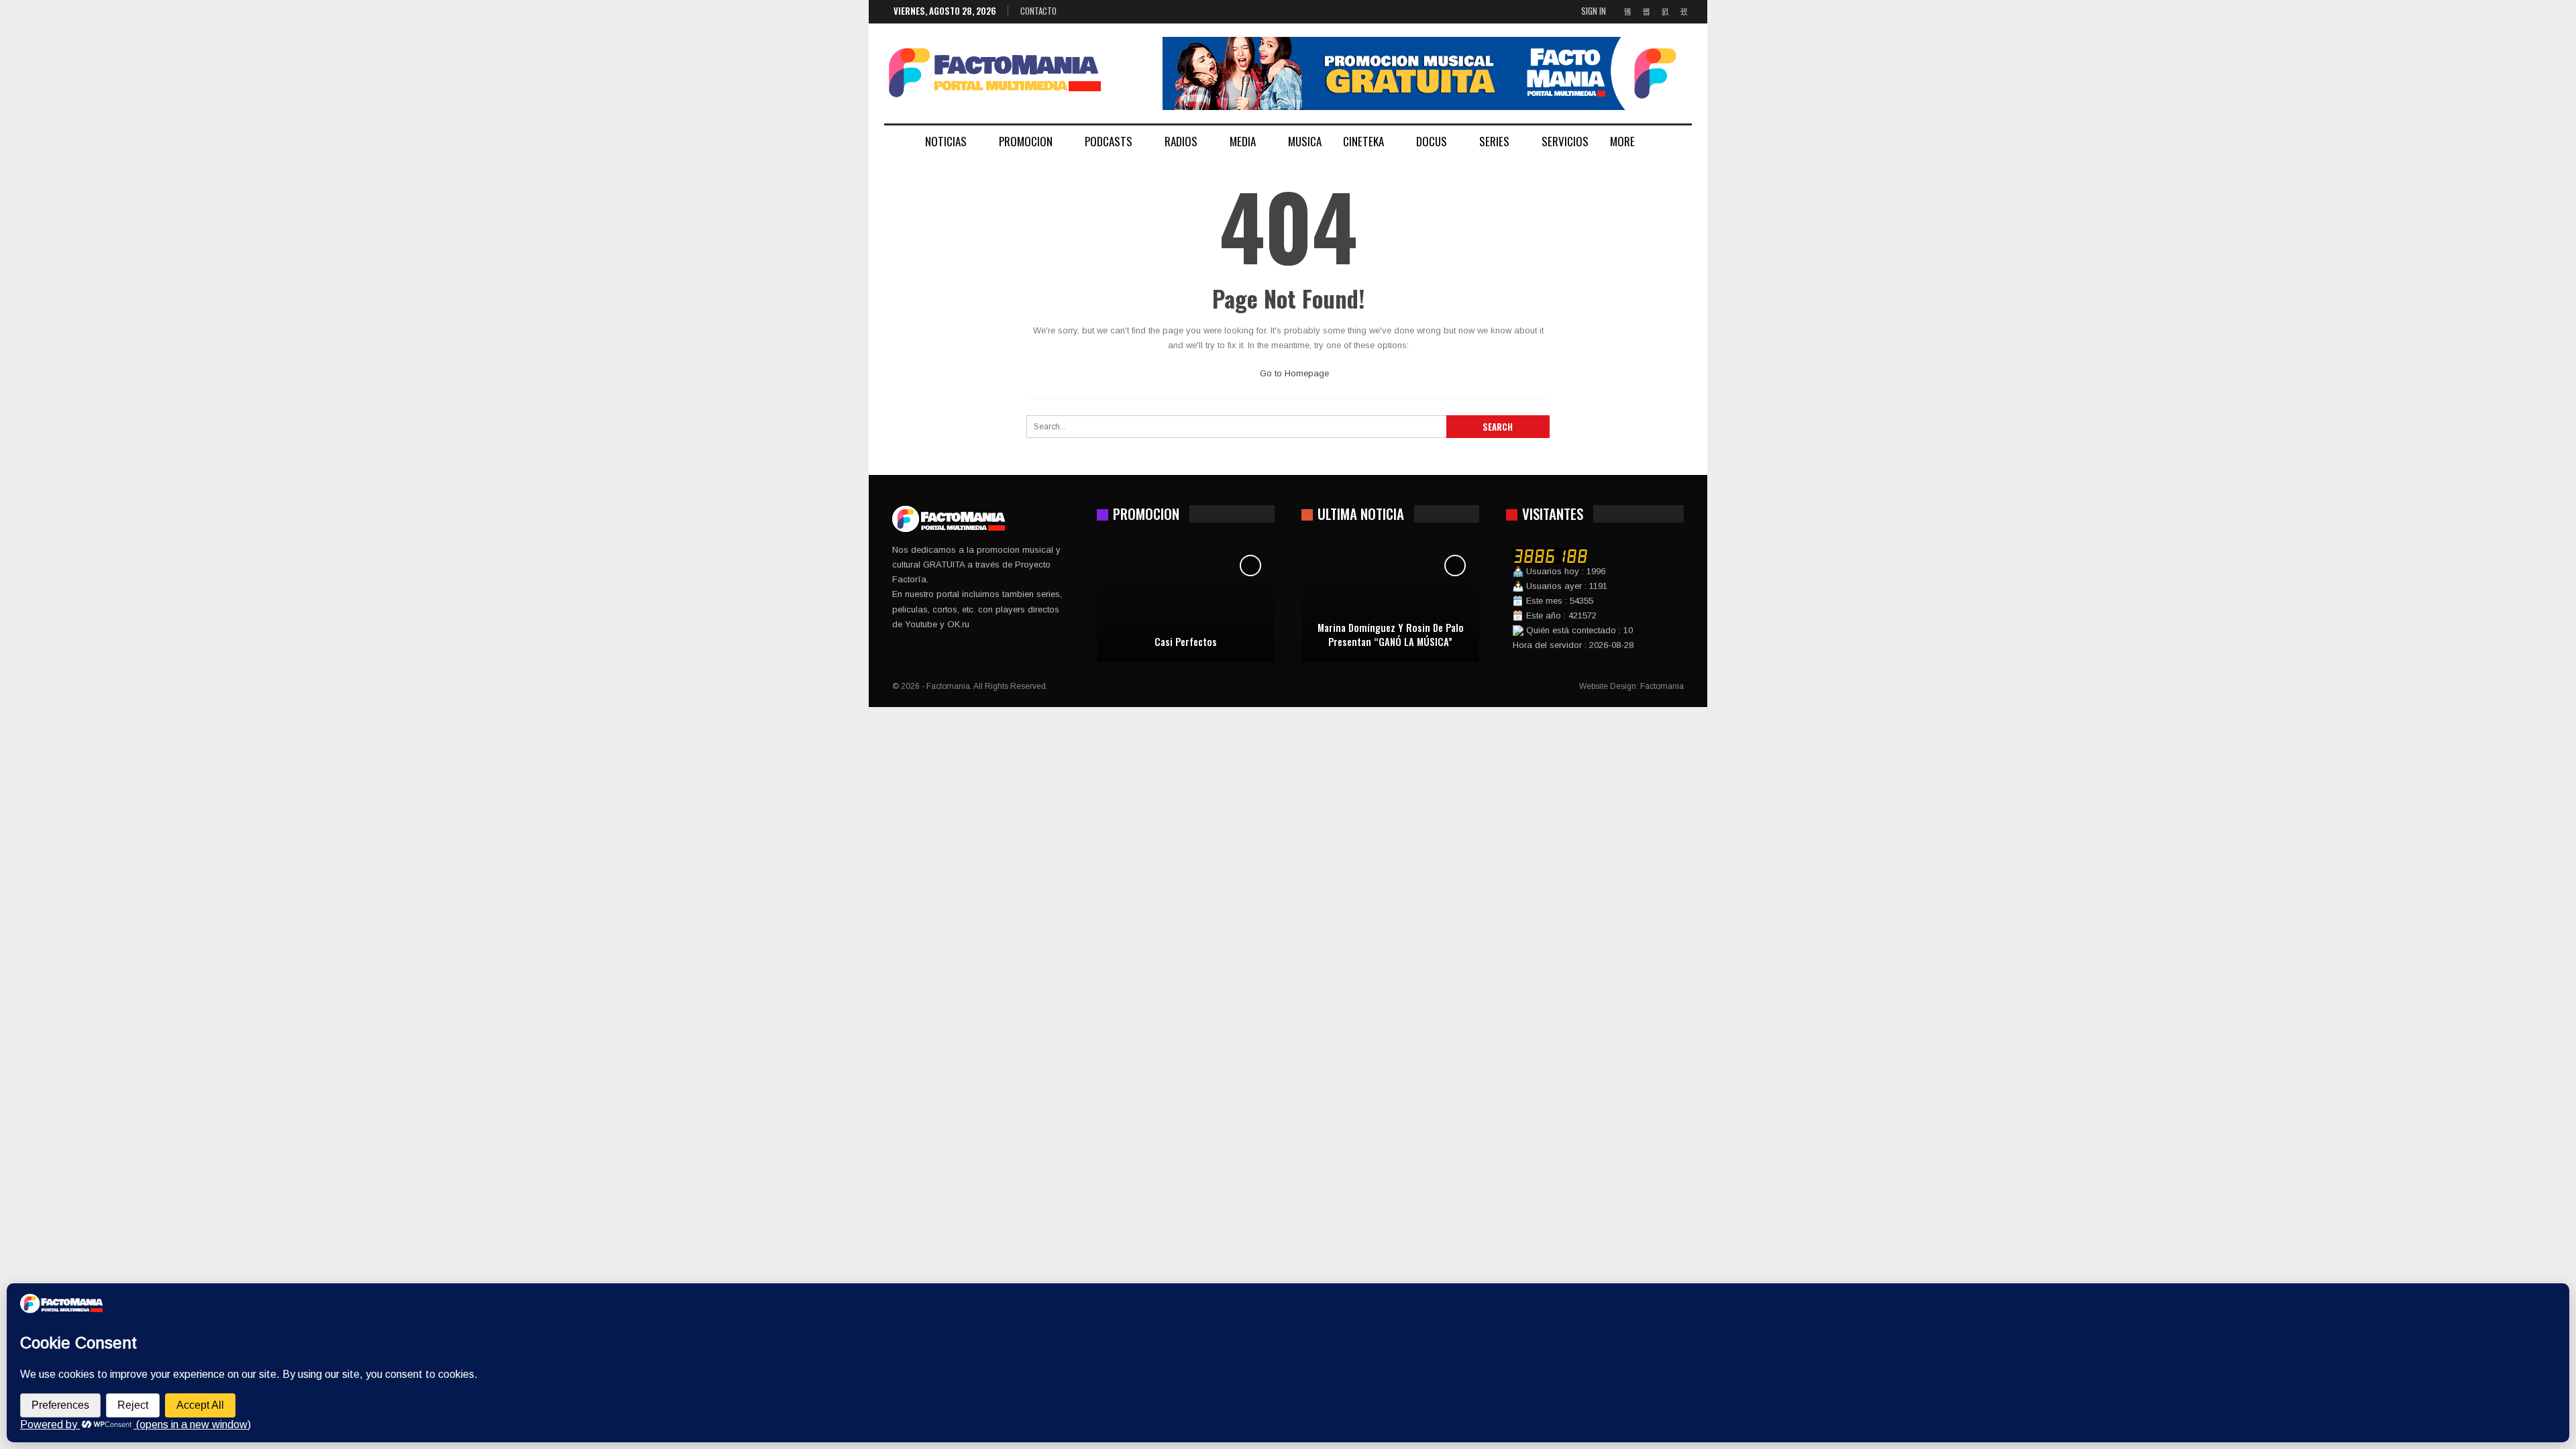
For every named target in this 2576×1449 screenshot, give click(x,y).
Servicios (1565, 141)
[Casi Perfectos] (1186, 602)
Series (1494, 141)
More (1622, 141)
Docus (1432, 141)
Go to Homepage (1293, 373)
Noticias (946, 141)
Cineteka (1363, 141)
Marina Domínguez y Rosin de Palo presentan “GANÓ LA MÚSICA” (1391, 634)
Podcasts (1109, 141)
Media (1243, 141)
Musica (1305, 141)
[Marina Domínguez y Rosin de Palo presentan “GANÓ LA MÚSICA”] (1390, 602)
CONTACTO (1038, 11)
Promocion (1026, 141)
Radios (1181, 141)
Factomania (1662, 686)
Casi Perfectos (1186, 642)
